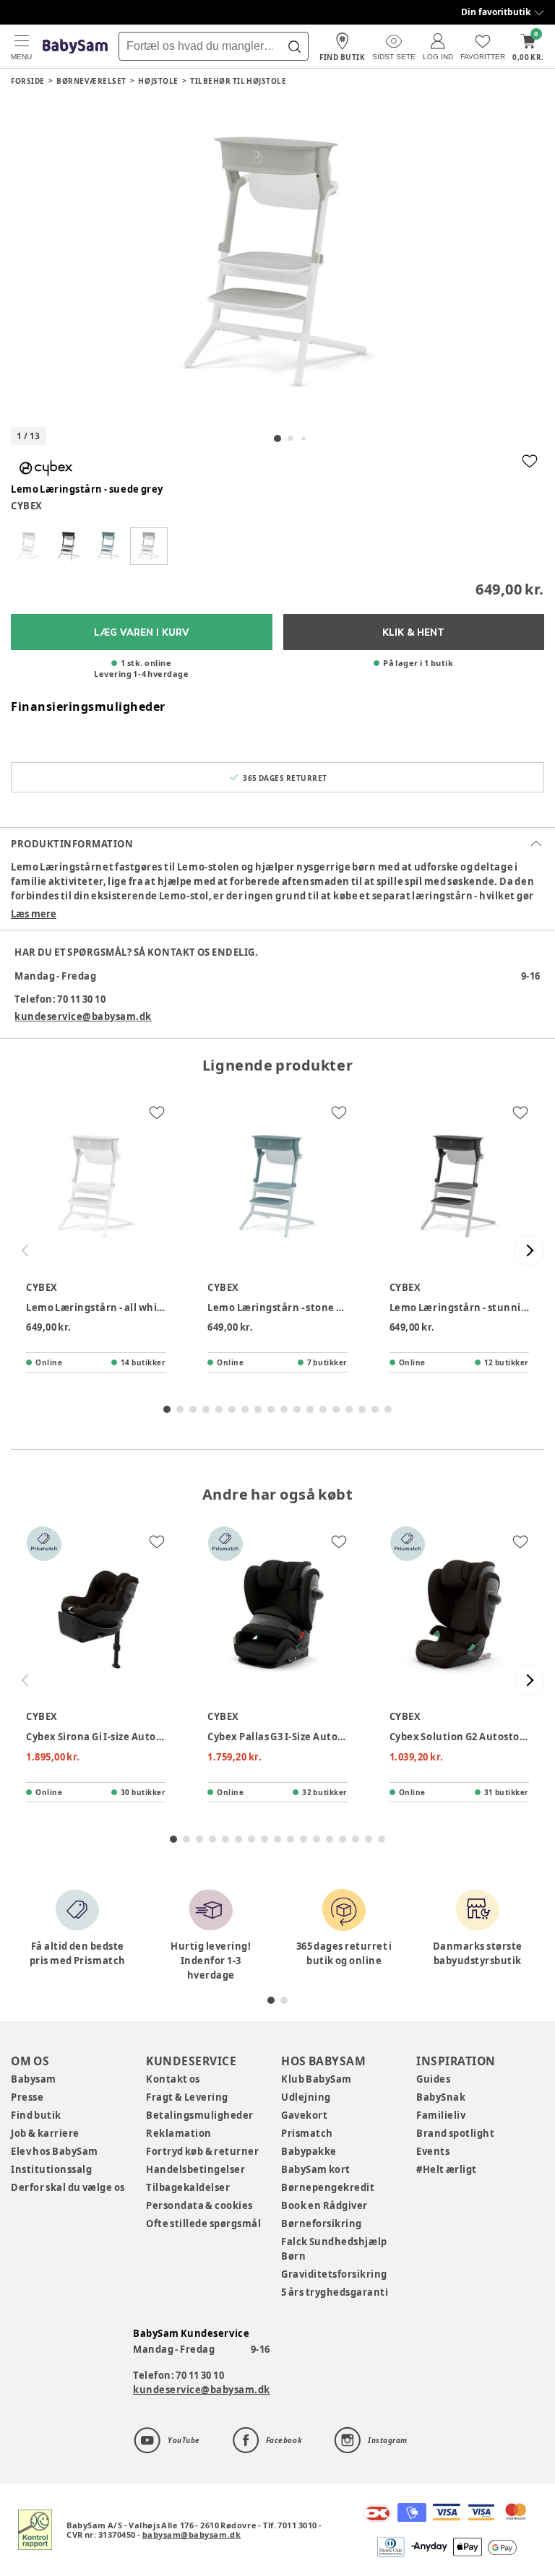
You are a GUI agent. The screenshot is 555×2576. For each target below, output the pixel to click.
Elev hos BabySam (55, 2151)
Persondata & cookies (199, 2205)
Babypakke (309, 2151)
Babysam (34, 2079)
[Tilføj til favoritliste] (530, 461)
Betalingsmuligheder (200, 2115)
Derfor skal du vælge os (68, 2187)
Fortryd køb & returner (203, 2151)
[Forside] (75, 47)
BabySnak (441, 2097)
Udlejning (306, 2097)
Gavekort (304, 2115)
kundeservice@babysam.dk (83, 1016)
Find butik (36, 2115)
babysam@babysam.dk (192, 2534)
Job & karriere (45, 2133)
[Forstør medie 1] (277, 262)
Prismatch (307, 2133)
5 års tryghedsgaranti (335, 2292)
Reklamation (179, 2133)
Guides (433, 2079)
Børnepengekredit (328, 2187)
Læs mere (34, 914)
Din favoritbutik (496, 12)
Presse (27, 2097)
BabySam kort (316, 2169)
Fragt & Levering (187, 2097)
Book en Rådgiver (324, 2205)
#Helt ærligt (447, 2169)
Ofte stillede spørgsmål (203, 2223)
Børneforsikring (322, 2223)
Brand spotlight (456, 2133)
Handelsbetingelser (195, 2169)
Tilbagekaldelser (188, 2187)
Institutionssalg (51, 2169)
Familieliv (441, 2115)
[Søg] (294, 46)
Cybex (27, 506)
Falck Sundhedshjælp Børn (334, 2249)
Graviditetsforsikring (334, 2274)
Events (433, 2151)
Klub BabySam (317, 2079)
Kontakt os (173, 2079)
